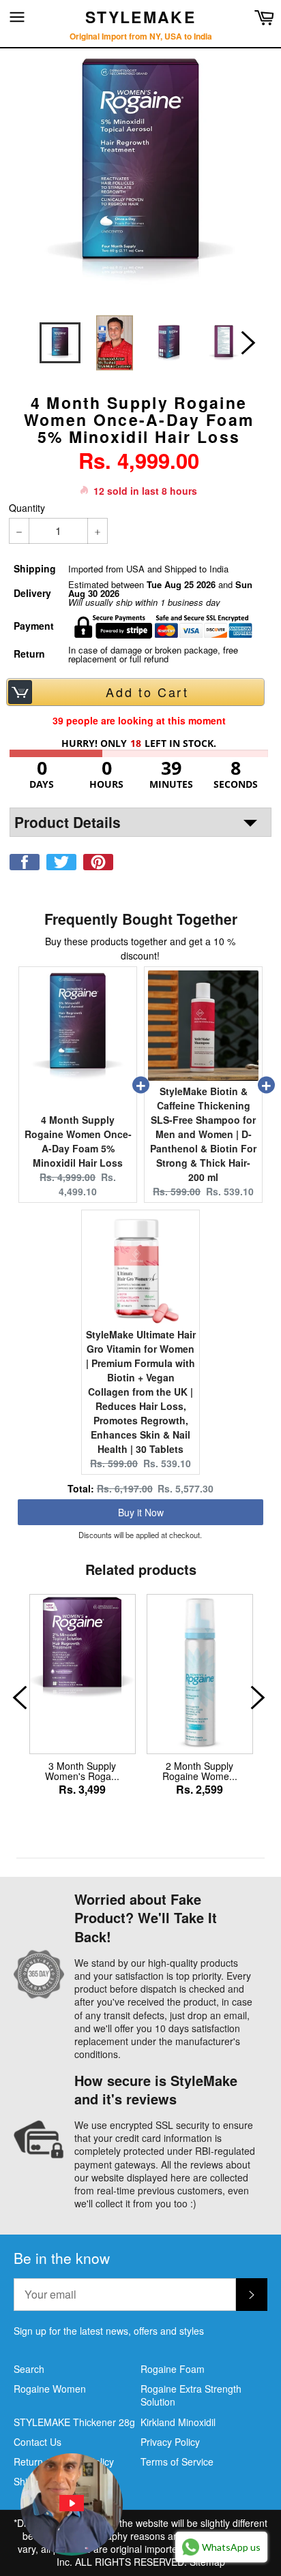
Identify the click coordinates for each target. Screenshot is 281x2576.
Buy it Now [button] (141, 1512)
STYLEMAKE (140, 17)
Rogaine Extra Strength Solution (191, 2395)
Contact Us (38, 2442)
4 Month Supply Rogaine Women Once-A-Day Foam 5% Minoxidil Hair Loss (78, 1141)
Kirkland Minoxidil (178, 2422)
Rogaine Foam (173, 2369)
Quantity (27, 508)
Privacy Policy (170, 2442)
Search (29, 2369)
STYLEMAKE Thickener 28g (74, 2422)
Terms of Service (177, 2462)
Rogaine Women (50, 2389)
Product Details (68, 822)
